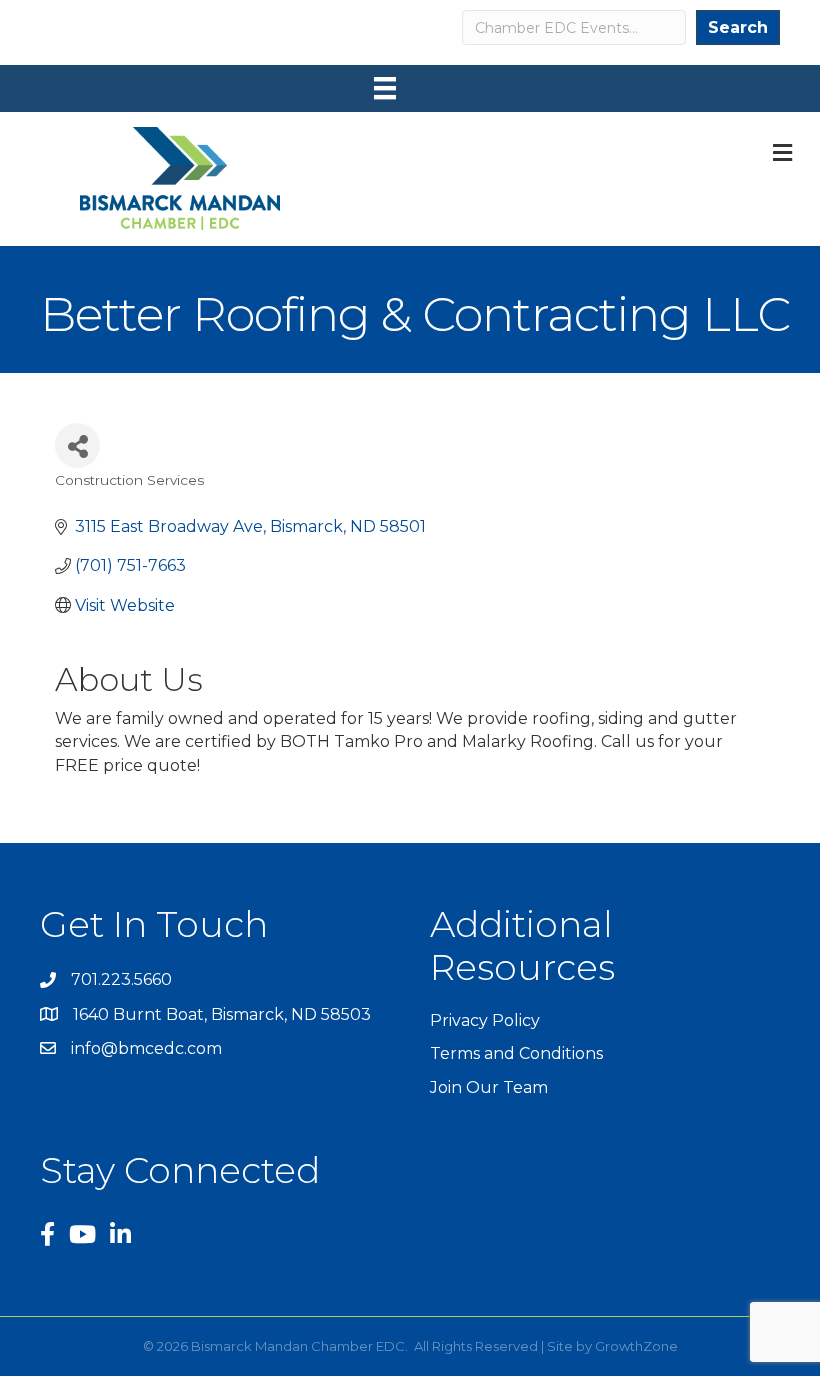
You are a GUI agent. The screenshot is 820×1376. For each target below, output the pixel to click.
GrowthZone (636, 1346)
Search (738, 27)
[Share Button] (77, 445)
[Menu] (385, 88)
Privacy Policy (485, 1020)
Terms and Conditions (516, 1053)
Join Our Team (489, 1087)
